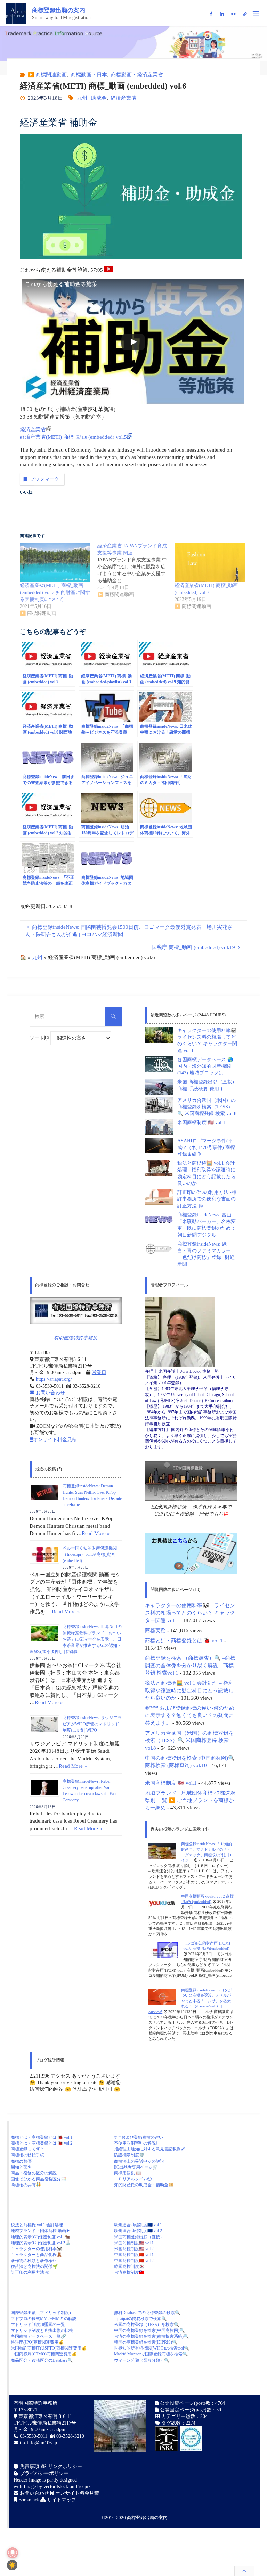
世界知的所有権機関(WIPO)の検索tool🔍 (152, 2348)
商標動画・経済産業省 (137, 75)
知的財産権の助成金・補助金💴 (144, 2185)
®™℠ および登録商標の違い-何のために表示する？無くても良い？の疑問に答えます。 (190, 1715)
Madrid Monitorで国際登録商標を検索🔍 (151, 2354)
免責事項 (29, 2466)
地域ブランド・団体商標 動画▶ (41, 2231)
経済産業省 (124, 98)
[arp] (245, 14)
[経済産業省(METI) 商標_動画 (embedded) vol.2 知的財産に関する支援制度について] (55, 562)
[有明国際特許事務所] (76, 1311)
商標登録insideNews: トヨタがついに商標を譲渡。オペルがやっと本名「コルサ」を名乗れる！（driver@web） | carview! (190, 2001)
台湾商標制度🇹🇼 (129, 2272)
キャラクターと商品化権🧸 (36, 2255)
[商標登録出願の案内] (16, 13)
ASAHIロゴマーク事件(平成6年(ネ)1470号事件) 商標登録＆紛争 (206, 1148)
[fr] (233, 14)
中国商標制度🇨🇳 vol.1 (134, 2255)
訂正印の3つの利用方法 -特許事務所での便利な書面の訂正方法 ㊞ (207, 1199)
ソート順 (40, 1038)
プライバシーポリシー (43, 2473)
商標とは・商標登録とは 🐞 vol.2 (42, 2143)
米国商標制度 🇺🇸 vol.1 (201, 1122)
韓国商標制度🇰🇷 (129, 2267)
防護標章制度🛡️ (129, 2155)
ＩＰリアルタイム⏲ (133, 2179)
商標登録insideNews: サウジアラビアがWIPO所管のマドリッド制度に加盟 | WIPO (92, 1724)
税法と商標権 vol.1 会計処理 (37, 2225)
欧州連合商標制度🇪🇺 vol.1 (138, 2225)
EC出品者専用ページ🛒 (136, 2167)
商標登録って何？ (27, 2149)
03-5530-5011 (34, 2436)
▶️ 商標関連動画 (47, 75)
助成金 (99, 98)
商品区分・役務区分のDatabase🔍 (42, 2360)
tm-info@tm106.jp (38, 2443)
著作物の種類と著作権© (33, 2261)
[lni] (222, 14)
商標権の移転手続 (27, 2155)
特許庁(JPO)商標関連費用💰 (37, 2342)
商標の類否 (21, 2161)
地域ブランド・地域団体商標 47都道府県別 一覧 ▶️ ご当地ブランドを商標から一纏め (190, 1800)
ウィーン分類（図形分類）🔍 (142, 2360)
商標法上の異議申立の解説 (139, 2161)
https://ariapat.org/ (53, 1379)
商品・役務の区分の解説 (34, 2173)
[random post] (162, 1850)
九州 (82, 98)
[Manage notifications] (13, 2553)
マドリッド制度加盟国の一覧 (38, 2325)
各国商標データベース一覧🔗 (38, 2336)
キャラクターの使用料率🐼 (36, 2249)
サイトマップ (61, 2500)
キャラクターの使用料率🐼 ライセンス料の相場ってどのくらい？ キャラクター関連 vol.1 (190, 1613)
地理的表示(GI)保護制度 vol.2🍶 (41, 2243)
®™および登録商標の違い (139, 2137)
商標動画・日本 (89, 75)
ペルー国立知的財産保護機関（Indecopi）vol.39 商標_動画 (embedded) (90, 1554)
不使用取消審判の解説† (136, 2143)
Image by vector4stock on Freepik (57, 2487)
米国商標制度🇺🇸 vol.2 (134, 2249)
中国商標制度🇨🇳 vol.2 (134, 2261)
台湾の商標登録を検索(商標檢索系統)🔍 (151, 2336)
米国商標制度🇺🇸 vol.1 (134, 2243)
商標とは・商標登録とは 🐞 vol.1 (184, 1640)
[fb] (211, 14)
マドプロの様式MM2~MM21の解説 (44, 2319)
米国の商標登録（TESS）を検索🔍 (147, 2325)
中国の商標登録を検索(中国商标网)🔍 (149, 2330)
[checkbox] (12, 2565)
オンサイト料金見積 (55, 1440)
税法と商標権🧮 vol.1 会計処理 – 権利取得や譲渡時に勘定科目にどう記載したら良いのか (189, 1690)
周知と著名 (21, 2167)
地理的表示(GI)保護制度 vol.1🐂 (41, 2237)
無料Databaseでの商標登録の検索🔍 (147, 2313)
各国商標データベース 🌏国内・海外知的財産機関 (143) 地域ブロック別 (205, 1066)
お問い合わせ (50, 1393)
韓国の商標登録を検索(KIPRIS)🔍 (146, 2342)
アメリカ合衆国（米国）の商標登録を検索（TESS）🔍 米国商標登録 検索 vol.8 (207, 1107)
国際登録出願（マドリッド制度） (42, 2313)
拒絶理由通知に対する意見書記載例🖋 (150, 2149)
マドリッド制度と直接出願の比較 (42, 2330)
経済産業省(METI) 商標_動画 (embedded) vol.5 (73, 437)
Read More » (96, 1533)
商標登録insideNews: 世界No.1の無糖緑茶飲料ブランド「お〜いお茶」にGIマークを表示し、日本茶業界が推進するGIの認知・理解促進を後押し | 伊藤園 (76, 1639)
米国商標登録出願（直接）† (140, 2237)
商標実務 (155, 1630)
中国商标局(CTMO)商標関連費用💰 (44, 2354)
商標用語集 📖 (128, 2173)
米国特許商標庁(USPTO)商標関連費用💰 (49, 2348)
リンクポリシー (64, 2466)
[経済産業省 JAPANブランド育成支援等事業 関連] (136, 570)
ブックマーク (44, 479)
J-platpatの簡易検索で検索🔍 (140, 2319)
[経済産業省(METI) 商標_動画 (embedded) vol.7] (210, 562)
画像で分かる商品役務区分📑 (38, 2179)
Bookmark (28, 2500)
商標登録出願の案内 (59, 10)
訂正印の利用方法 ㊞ (30, 2272)
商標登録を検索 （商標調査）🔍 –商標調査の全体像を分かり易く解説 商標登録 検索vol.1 (190, 1665)
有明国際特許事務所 (76, 1338)
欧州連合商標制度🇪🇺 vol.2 (138, 2231)
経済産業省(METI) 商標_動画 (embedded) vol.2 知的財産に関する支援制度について (55, 592)
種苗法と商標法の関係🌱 (34, 2267)
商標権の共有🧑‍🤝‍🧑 (26, 2185)
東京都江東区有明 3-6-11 (44, 2416)
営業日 (99, 1373)
